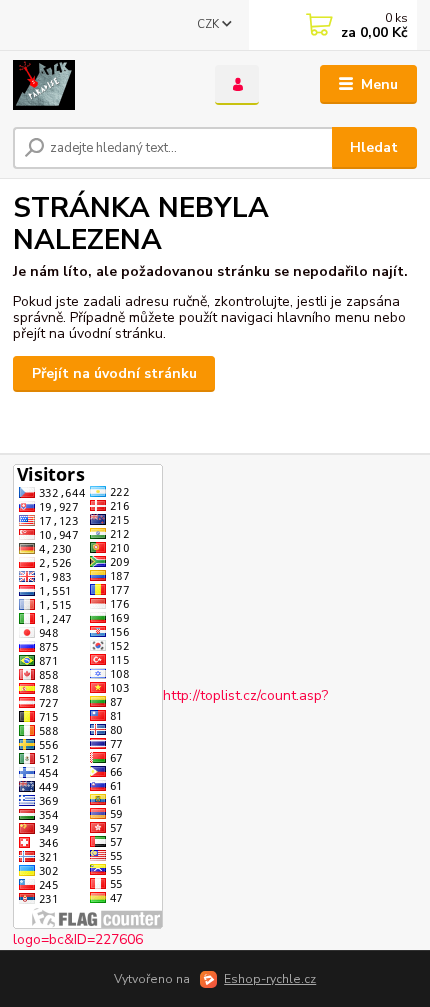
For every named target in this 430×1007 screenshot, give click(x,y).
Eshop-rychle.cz (270, 979)
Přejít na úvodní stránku (114, 373)
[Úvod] (97, 85)
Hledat (374, 147)
